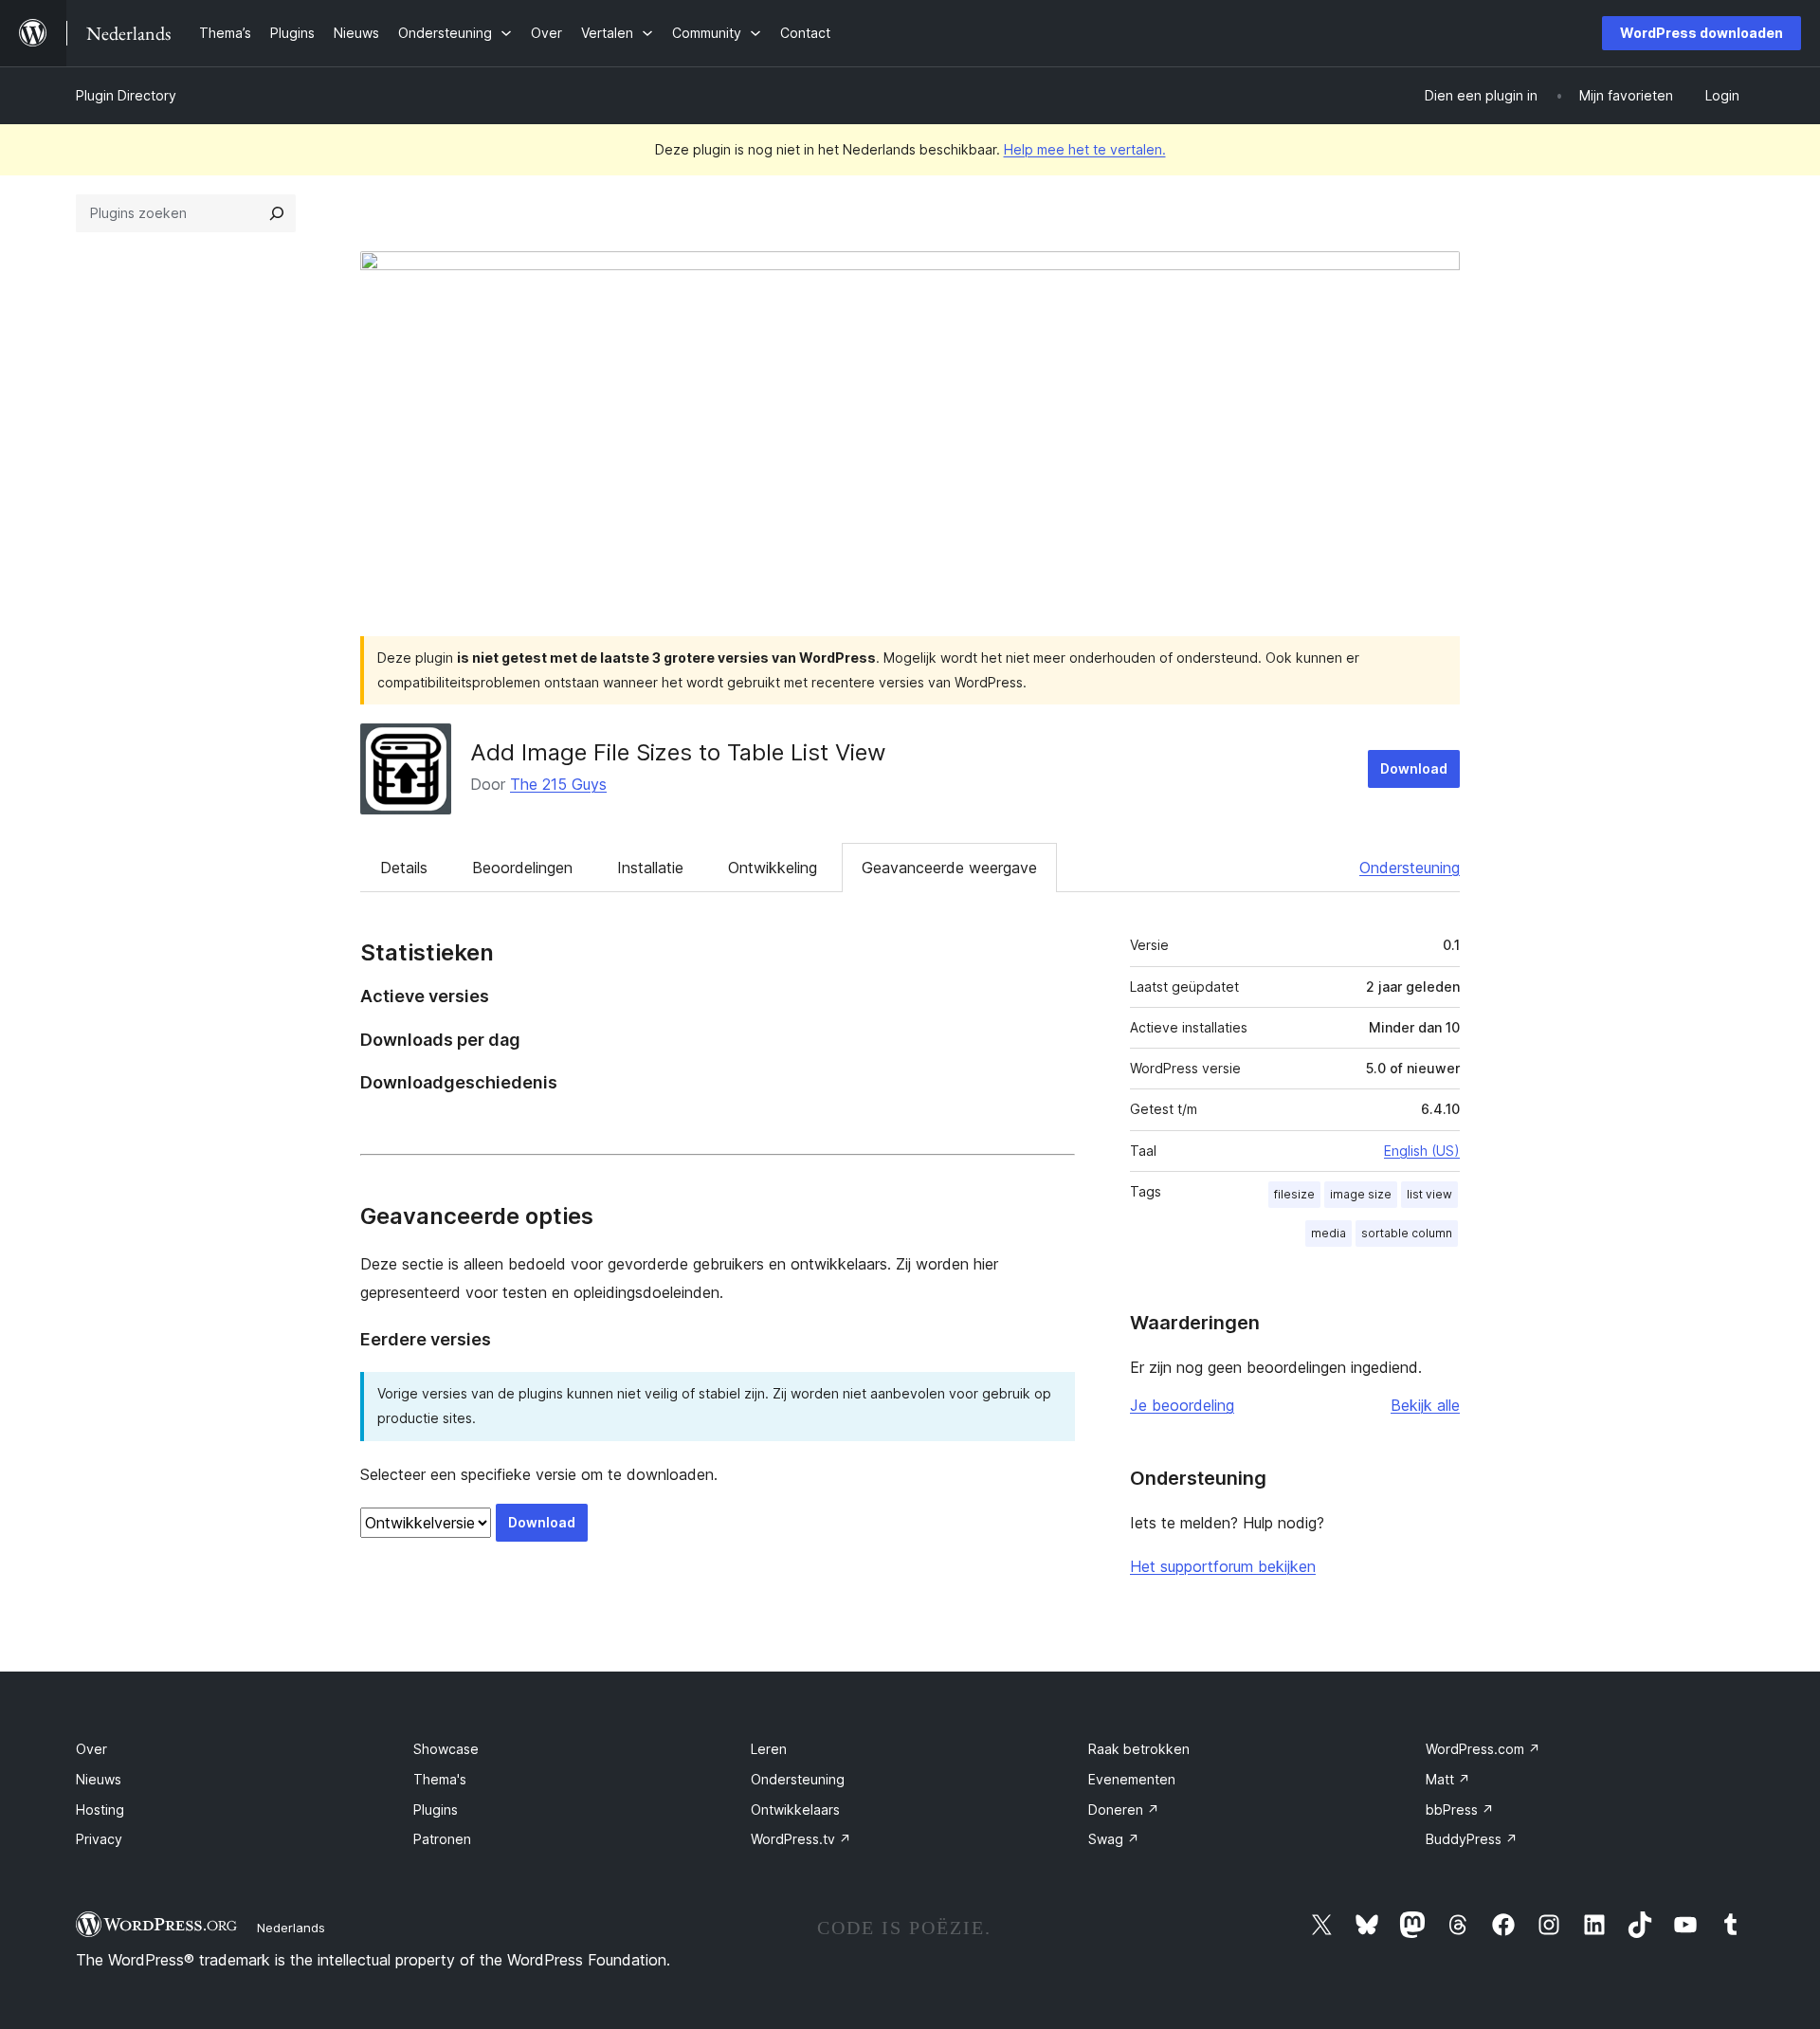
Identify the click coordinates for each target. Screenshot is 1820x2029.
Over (91, 1749)
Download (1414, 768)
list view (1429, 1194)
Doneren (1124, 1810)
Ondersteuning (1410, 868)
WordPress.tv (801, 1839)
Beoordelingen (522, 868)
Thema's (440, 1779)
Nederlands (291, 1928)
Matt (1448, 1779)
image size (1361, 1194)
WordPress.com (1483, 1749)
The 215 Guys (558, 784)
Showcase (446, 1749)
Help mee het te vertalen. (1085, 149)
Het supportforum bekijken (1223, 1566)
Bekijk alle (1425, 1405)
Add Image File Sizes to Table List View (678, 752)
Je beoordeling (1182, 1405)
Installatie (650, 868)
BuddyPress (1472, 1839)
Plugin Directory (126, 95)
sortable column (1407, 1233)
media (1329, 1233)
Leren (769, 1749)
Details (404, 868)
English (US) (1422, 1151)
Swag (1114, 1839)
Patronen (442, 1839)
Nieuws (99, 1779)
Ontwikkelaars (795, 1810)
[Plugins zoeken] (277, 213)
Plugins (436, 1810)
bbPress (1460, 1810)
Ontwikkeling (773, 868)
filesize (1294, 1194)
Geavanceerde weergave (949, 868)
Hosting (100, 1810)
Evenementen (1132, 1779)
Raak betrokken (1139, 1749)
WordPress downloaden (1702, 33)
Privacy (99, 1839)
